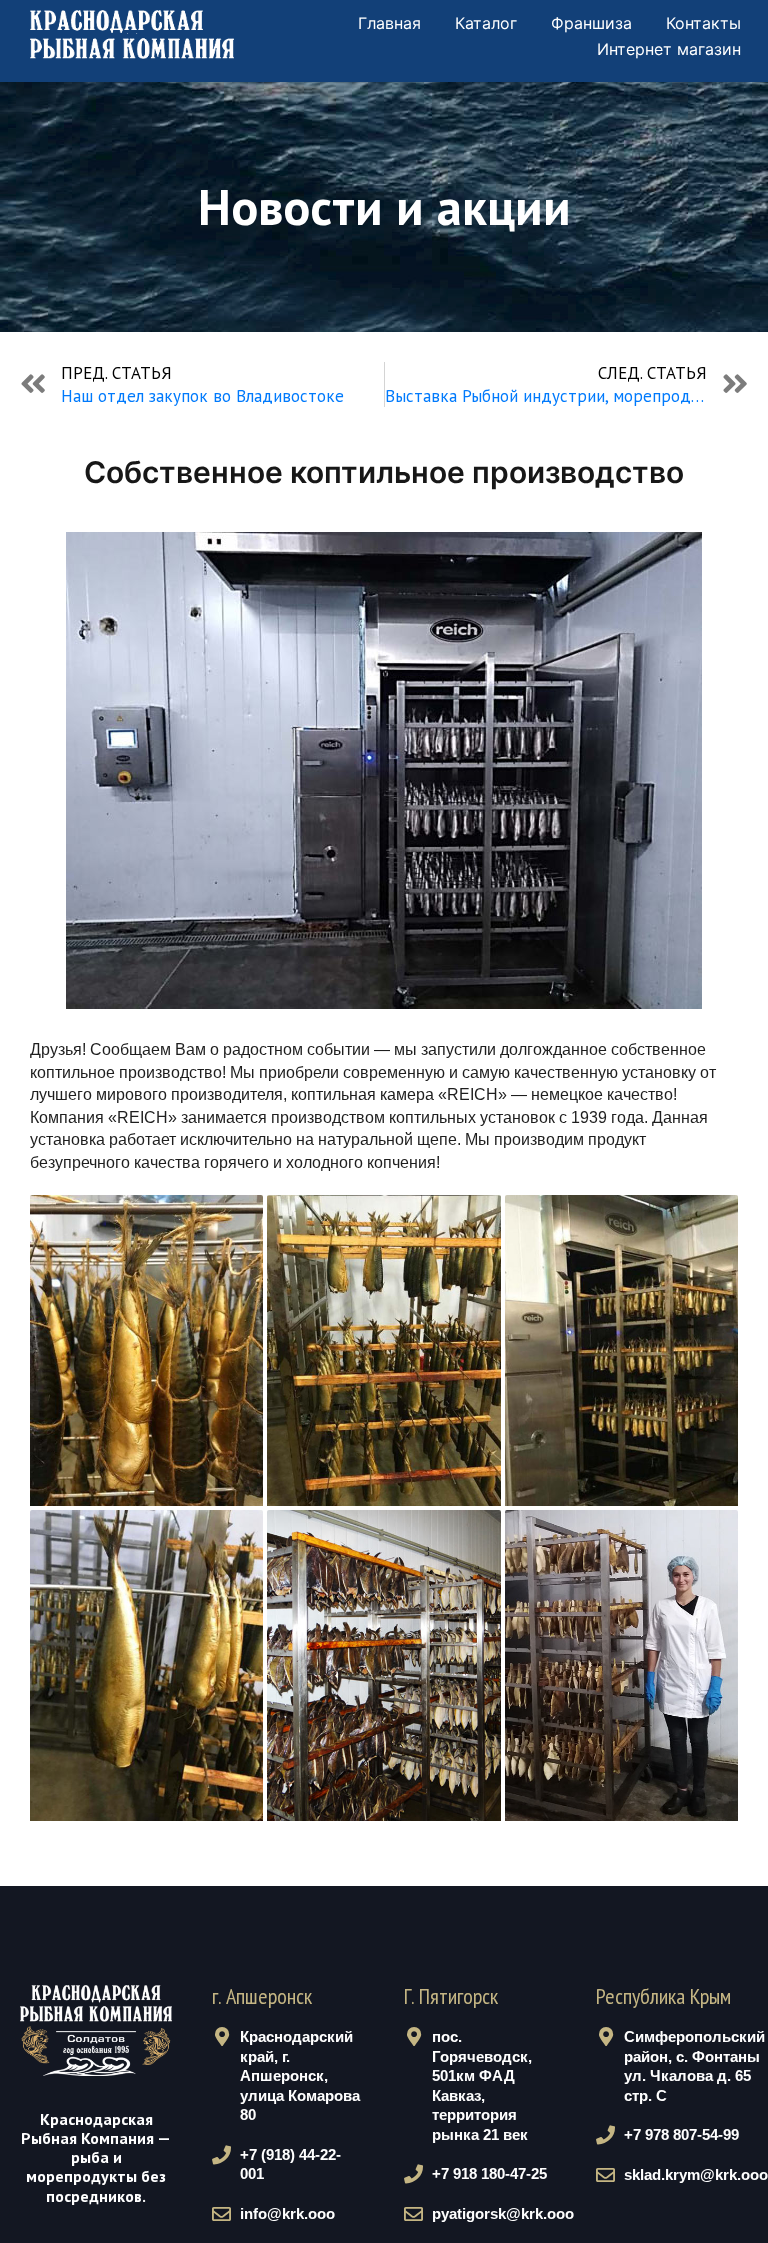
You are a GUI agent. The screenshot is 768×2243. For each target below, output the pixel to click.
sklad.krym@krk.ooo (696, 2174)
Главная (389, 23)
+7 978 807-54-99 (681, 2134)
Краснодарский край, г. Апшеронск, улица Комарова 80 (300, 2075)
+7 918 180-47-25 (489, 2173)
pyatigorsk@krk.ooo (503, 2213)
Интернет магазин (669, 49)
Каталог (486, 23)
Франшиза (591, 23)
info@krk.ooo (287, 2213)
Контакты (703, 23)
